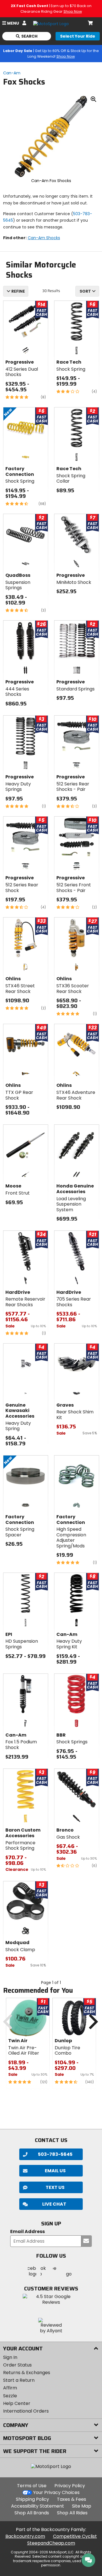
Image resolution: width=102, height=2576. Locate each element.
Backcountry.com (25, 2536)
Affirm (10, 2388)
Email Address (27, 2232)
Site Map (82, 2506)
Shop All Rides (72, 2513)
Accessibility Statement (38, 2506)
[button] (51, 2204)
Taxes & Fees (72, 2499)
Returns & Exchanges (27, 2373)
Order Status (17, 2365)
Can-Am (12, 73)
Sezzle (10, 2396)
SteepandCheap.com (51, 2543)
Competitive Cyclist (75, 2536)
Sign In (10, 2357)
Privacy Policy (70, 2486)
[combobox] (87, 291)
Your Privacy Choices (56, 2492)
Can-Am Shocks (44, 238)
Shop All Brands (32, 2513)
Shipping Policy (32, 2499)
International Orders (26, 2411)
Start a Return (19, 2380)
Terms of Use (32, 2486)
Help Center (17, 2403)
